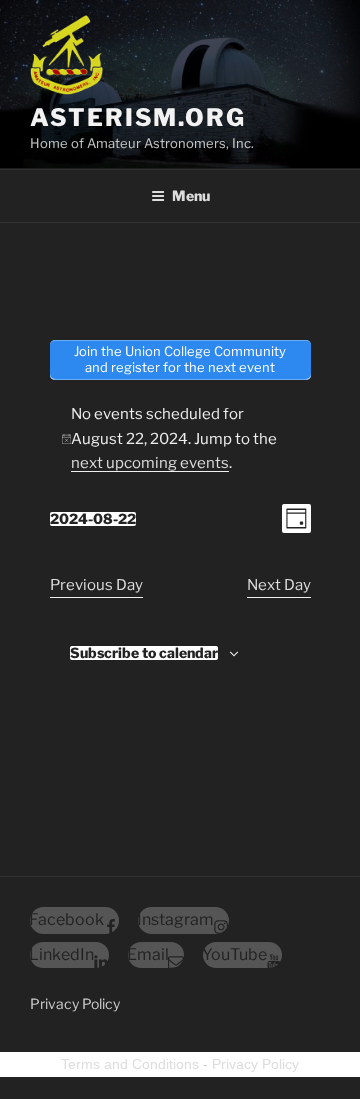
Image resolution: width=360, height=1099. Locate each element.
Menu (191, 195)
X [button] (348, 19)
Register (180, 97)
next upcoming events (150, 463)
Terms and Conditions (130, 1064)
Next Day (279, 585)
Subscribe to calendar (144, 653)
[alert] (180, 439)
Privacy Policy (75, 1003)
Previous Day (96, 585)
